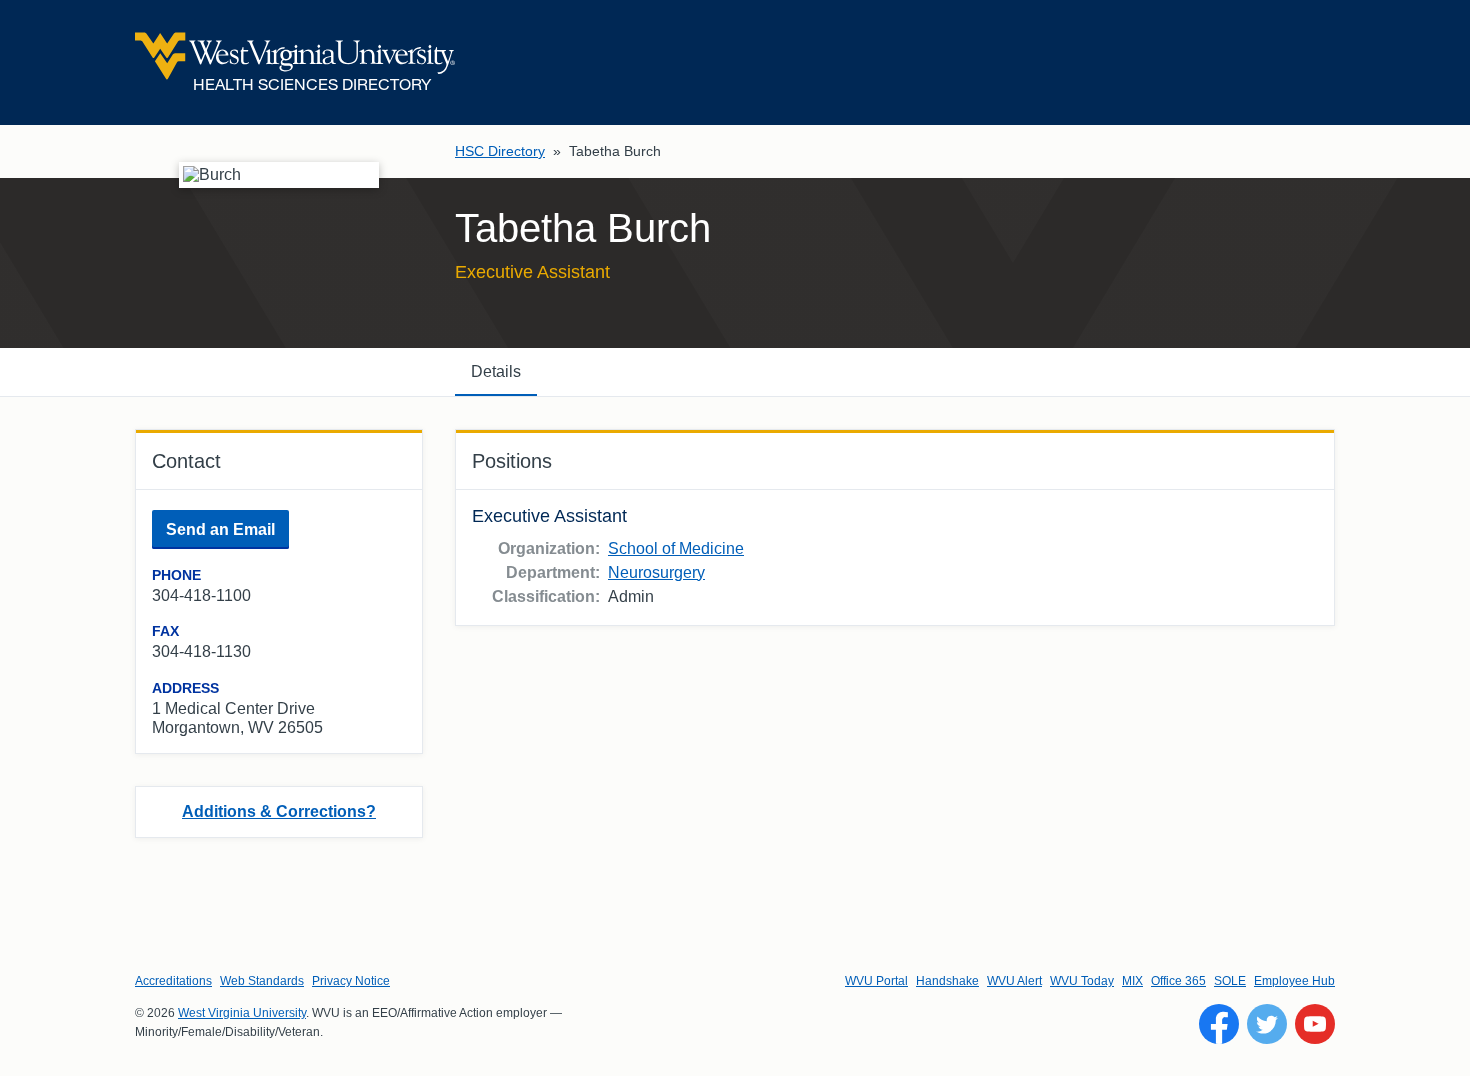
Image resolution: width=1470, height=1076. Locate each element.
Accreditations (173, 981)
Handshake (947, 981)
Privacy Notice (351, 981)
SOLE (1230, 981)
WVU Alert (1014, 981)
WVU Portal (876, 981)
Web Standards (262, 981)
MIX (1132, 981)
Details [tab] (496, 371)
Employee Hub (1294, 981)
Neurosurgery (656, 572)
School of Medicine (676, 548)
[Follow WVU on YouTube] (1315, 1024)
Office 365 (1178, 981)
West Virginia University (242, 1013)
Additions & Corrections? (279, 811)
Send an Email (220, 529)
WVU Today (1082, 981)
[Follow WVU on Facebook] (1219, 1024)
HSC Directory (500, 151)
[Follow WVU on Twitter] (1267, 1024)
